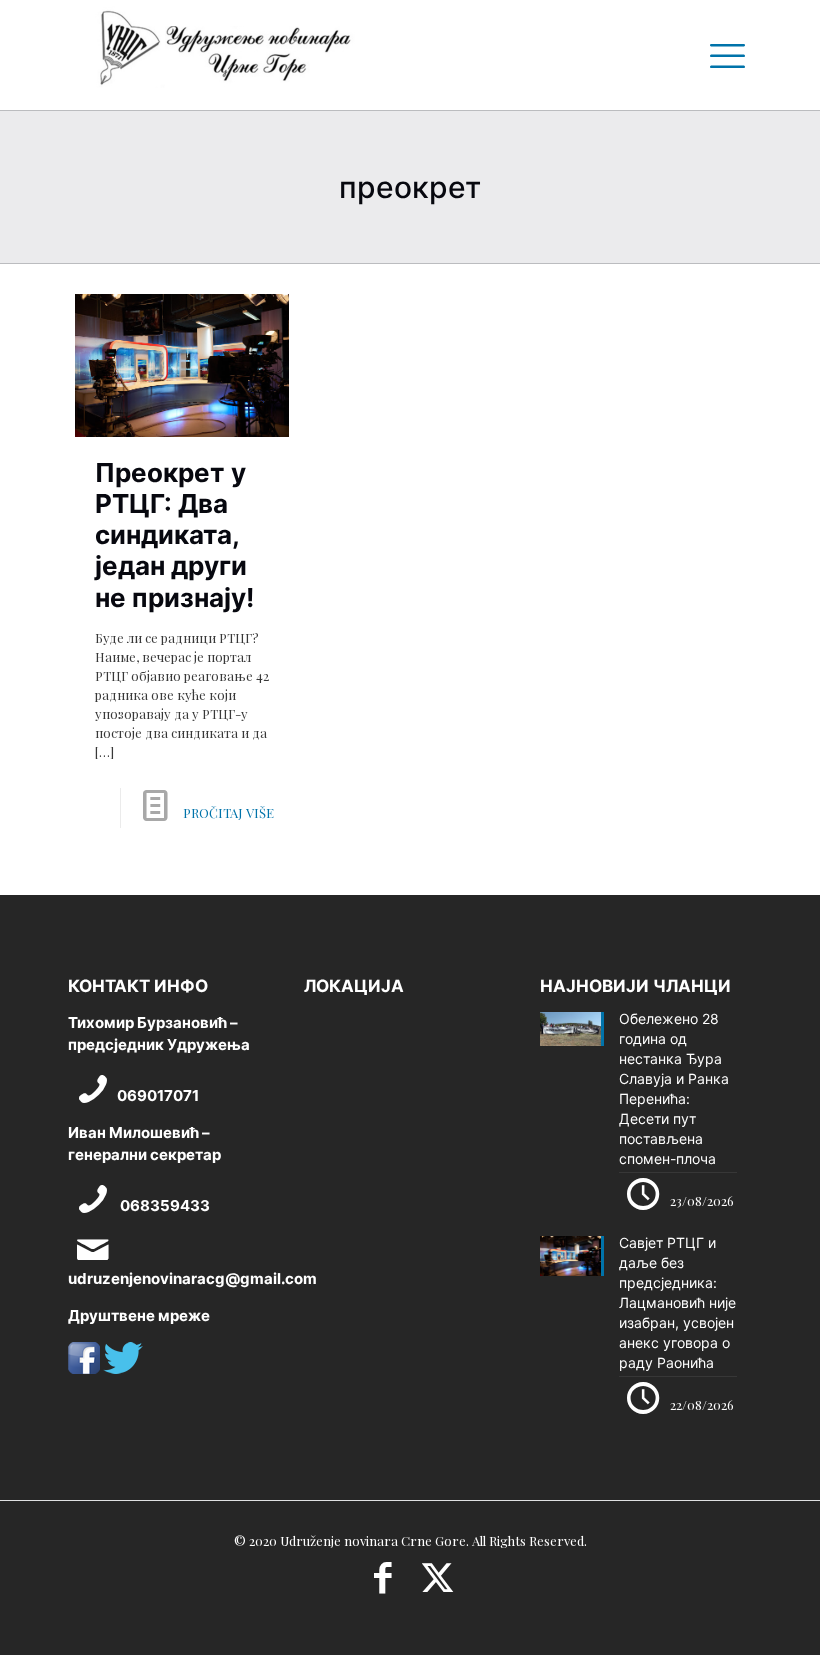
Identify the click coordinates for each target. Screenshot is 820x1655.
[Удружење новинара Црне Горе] (224, 55)
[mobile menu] (720, 55)
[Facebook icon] (382, 1584)
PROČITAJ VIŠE (228, 812)
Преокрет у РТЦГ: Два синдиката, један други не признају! (174, 535)
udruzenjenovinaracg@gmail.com (192, 1278)
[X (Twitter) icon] (437, 1584)
